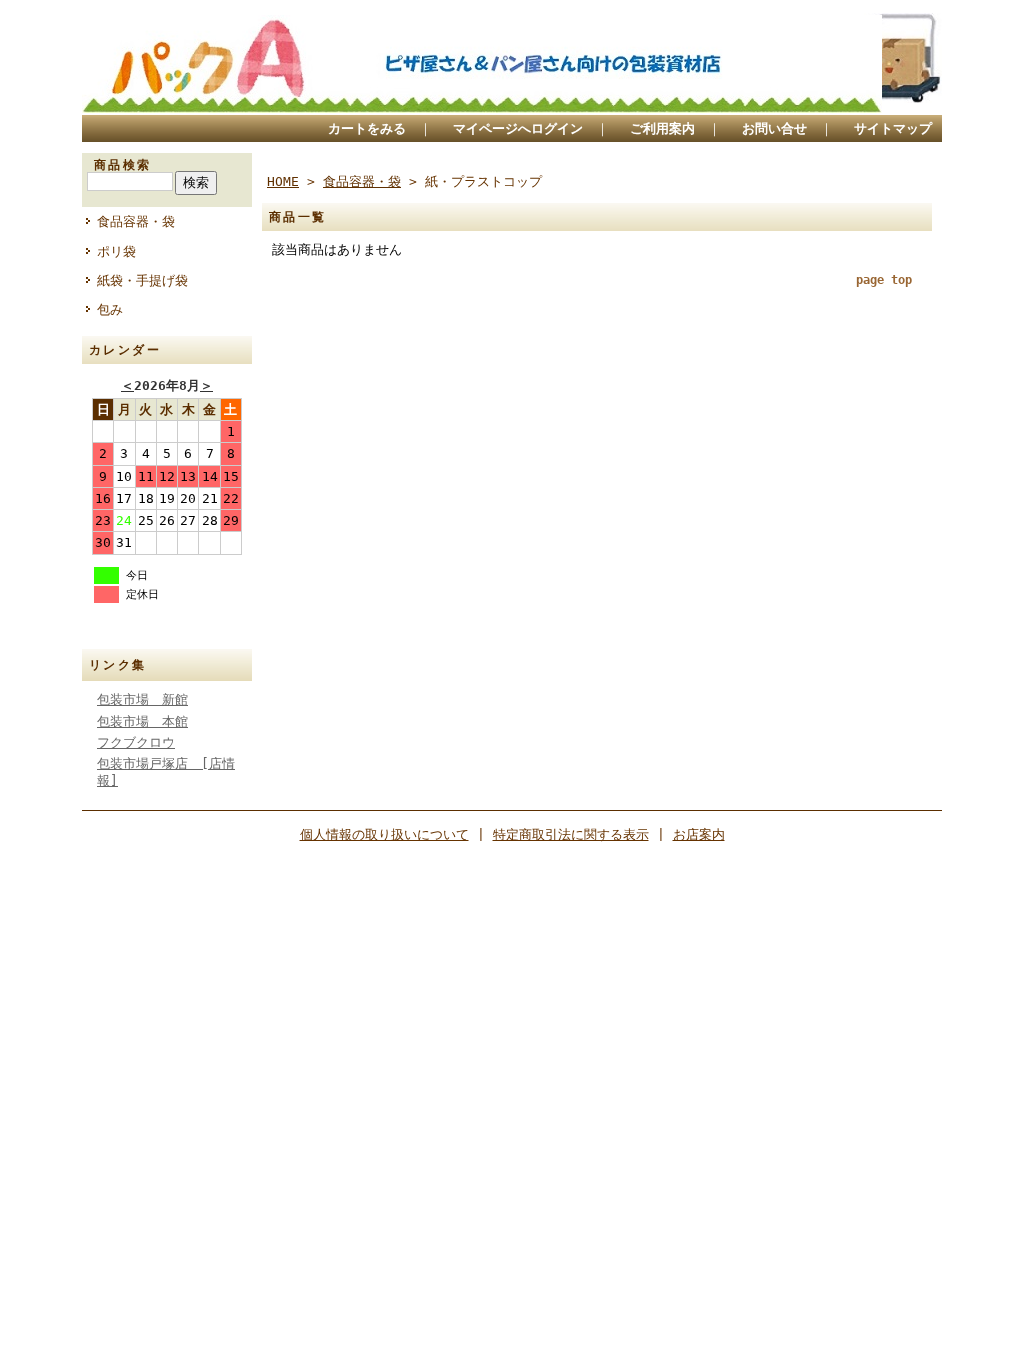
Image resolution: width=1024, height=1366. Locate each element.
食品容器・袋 (136, 221)
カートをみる (367, 128)
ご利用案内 (662, 128)
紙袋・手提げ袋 (142, 280)
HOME (283, 181)
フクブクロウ (136, 742)
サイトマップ (893, 128)
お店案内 (699, 834)
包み (110, 309)
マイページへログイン (518, 128)
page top (884, 280)
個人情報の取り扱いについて (384, 834)
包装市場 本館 (142, 721)
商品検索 (123, 165)
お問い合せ (774, 128)
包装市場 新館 (142, 699)
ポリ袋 (116, 251)
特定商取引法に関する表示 (571, 834)
